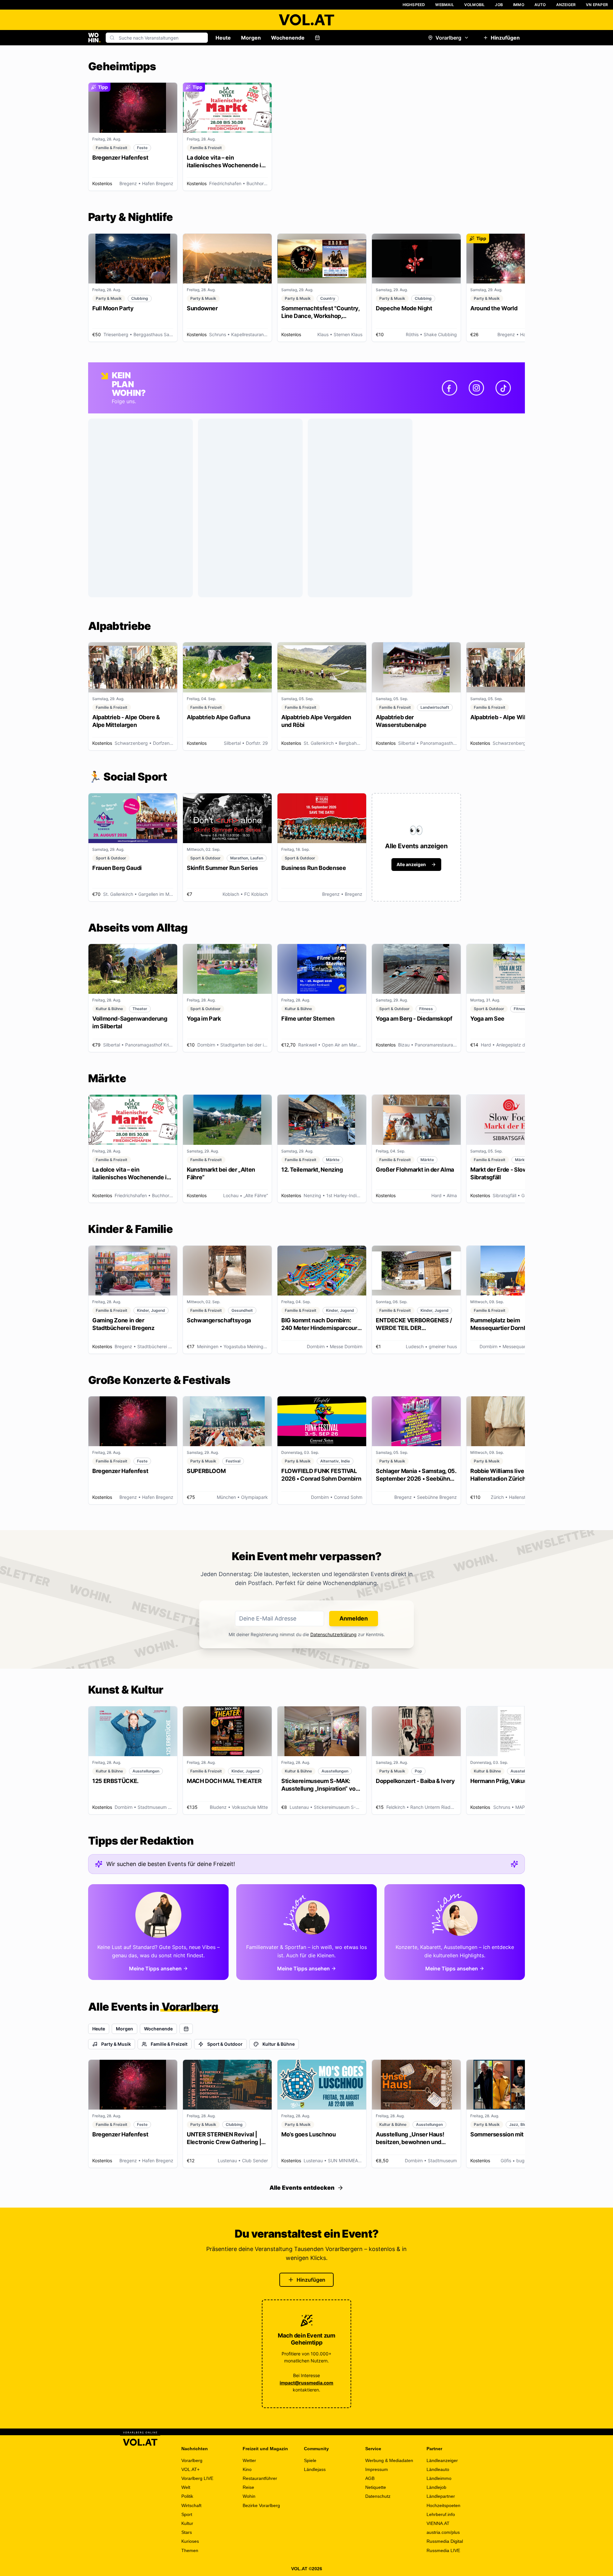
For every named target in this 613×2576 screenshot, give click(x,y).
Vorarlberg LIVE (197, 2478)
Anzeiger (566, 5)
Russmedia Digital (445, 2541)
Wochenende (288, 38)
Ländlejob (436, 2487)
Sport (187, 2514)
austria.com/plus (443, 2532)
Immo (519, 5)
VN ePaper (597, 5)
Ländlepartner (441, 2496)
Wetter (249, 2460)
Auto (540, 5)
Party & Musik (116, 2044)
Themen (190, 2550)
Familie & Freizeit (169, 2044)
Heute (223, 38)
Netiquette (376, 2487)
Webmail (444, 5)
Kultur (187, 2523)
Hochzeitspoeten (443, 2505)
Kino (247, 2469)
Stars (187, 2532)
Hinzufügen (505, 38)
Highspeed (414, 5)
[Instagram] (476, 388)
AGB (370, 2478)
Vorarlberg (448, 38)
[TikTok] (503, 388)
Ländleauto (438, 2469)
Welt (186, 2487)
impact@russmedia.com (306, 2383)
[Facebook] (450, 388)
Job (499, 5)
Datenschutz (378, 2496)
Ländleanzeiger (442, 2460)
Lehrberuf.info (441, 2514)
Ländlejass (315, 2469)
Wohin (249, 2496)
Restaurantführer (260, 2478)
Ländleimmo (439, 2478)
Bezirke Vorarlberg (261, 2505)
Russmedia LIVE (443, 2550)
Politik (187, 2496)
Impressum (377, 2469)
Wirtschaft (191, 2505)
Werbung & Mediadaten (389, 2460)
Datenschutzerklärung (333, 1634)
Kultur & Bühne (279, 2044)
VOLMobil (475, 5)
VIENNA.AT (438, 2523)
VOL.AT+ (190, 2469)
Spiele (310, 2460)
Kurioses (190, 2541)
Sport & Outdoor (225, 2044)
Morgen (251, 38)
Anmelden (354, 1618)
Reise (248, 2487)
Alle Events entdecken (302, 2188)
